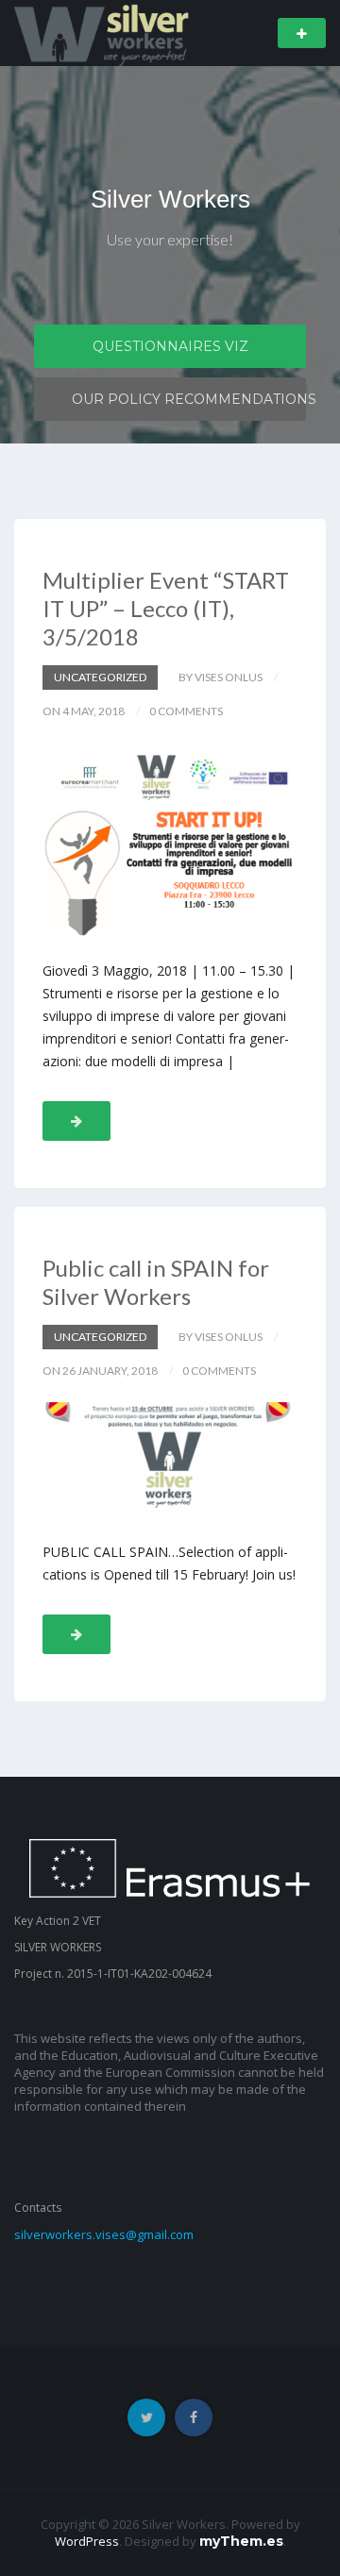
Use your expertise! (170, 239)
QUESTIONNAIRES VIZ (170, 346)
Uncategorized (100, 677)
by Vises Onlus (221, 677)
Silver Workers (170, 199)
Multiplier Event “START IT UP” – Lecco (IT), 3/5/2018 (166, 608)
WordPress (87, 2541)
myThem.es (241, 2541)
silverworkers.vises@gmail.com (104, 2234)
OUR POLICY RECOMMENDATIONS (189, 399)
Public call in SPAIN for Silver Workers (156, 1282)
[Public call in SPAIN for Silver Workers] (170, 1460)
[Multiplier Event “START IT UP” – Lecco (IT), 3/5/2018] (170, 839)
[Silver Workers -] (103, 32)
